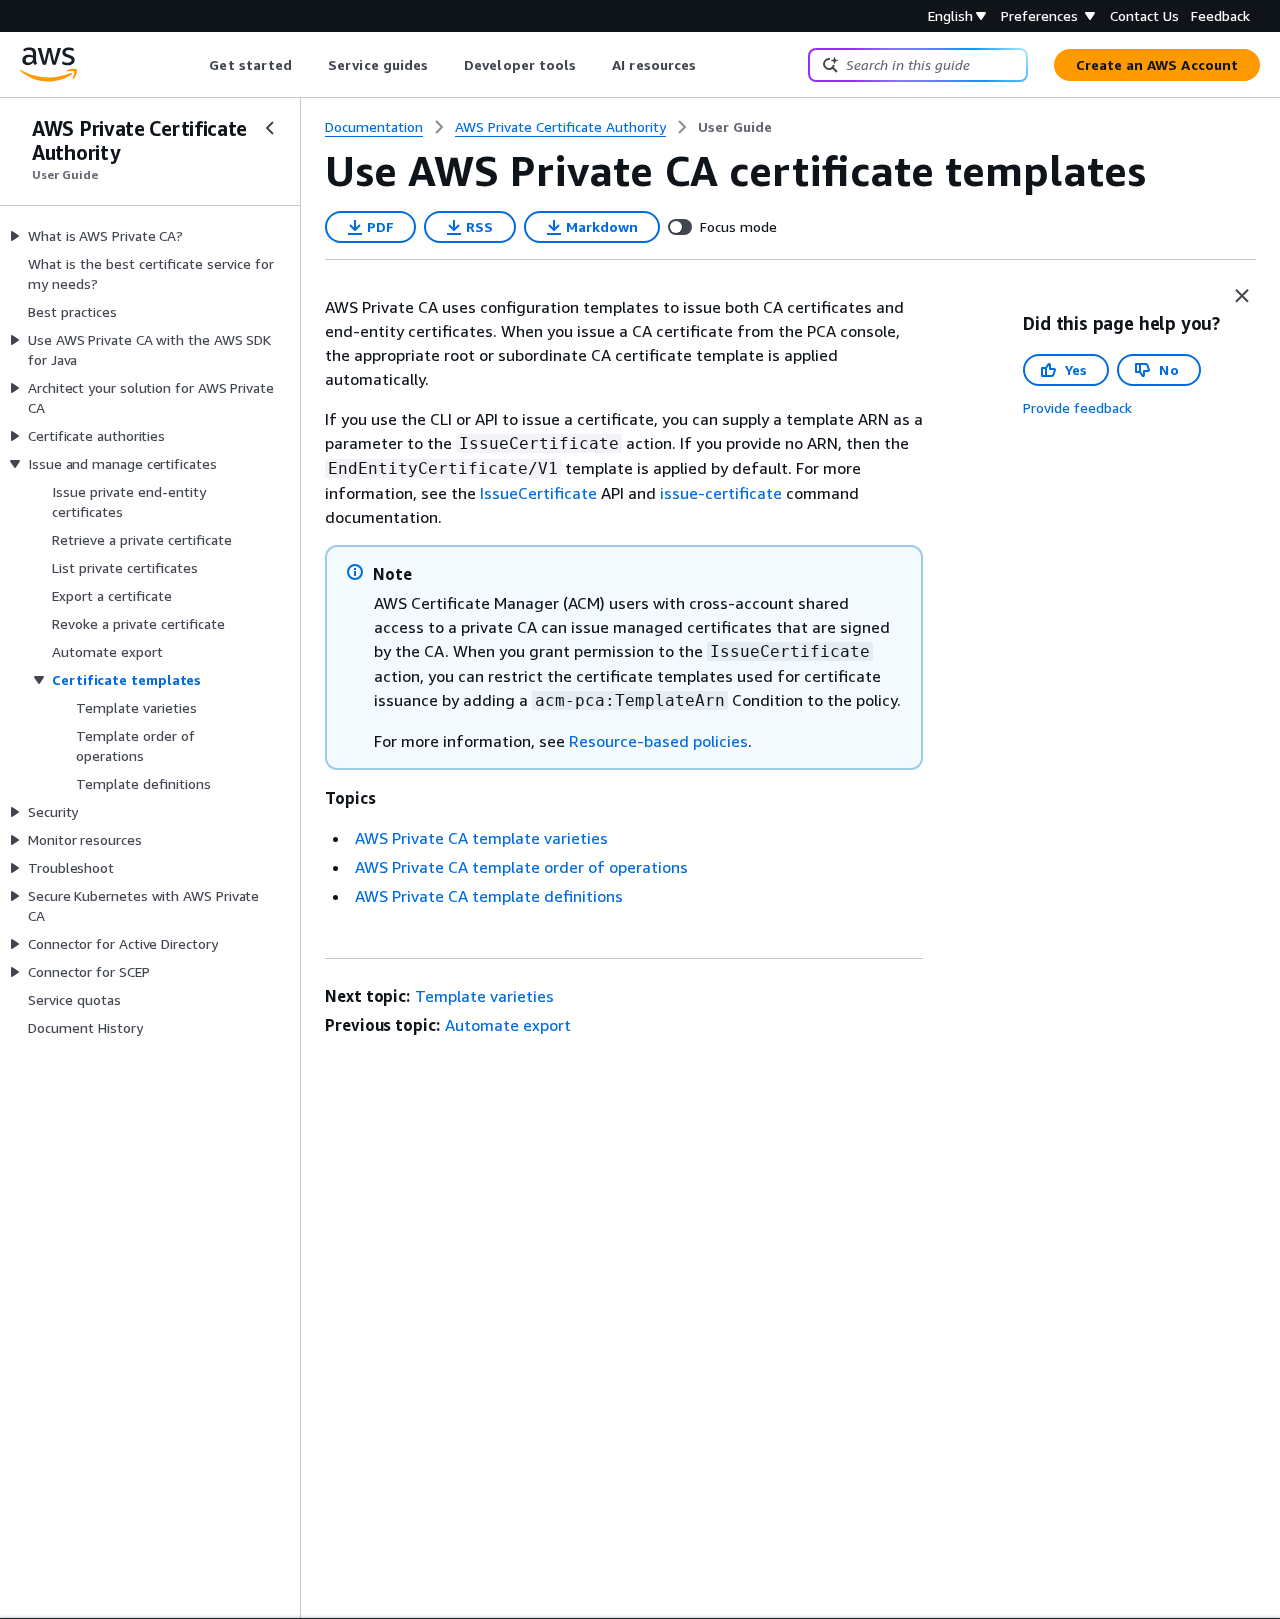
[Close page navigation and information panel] (1242, 296)
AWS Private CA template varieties (481, 838)
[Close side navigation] (270, 128)
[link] (735, 127)
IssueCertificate (538, 493)
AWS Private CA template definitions (489, 896)
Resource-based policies (658, 741)
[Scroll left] (194, 65)
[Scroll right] (711, 65)
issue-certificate (721, 493)
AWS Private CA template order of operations (521, 867)
